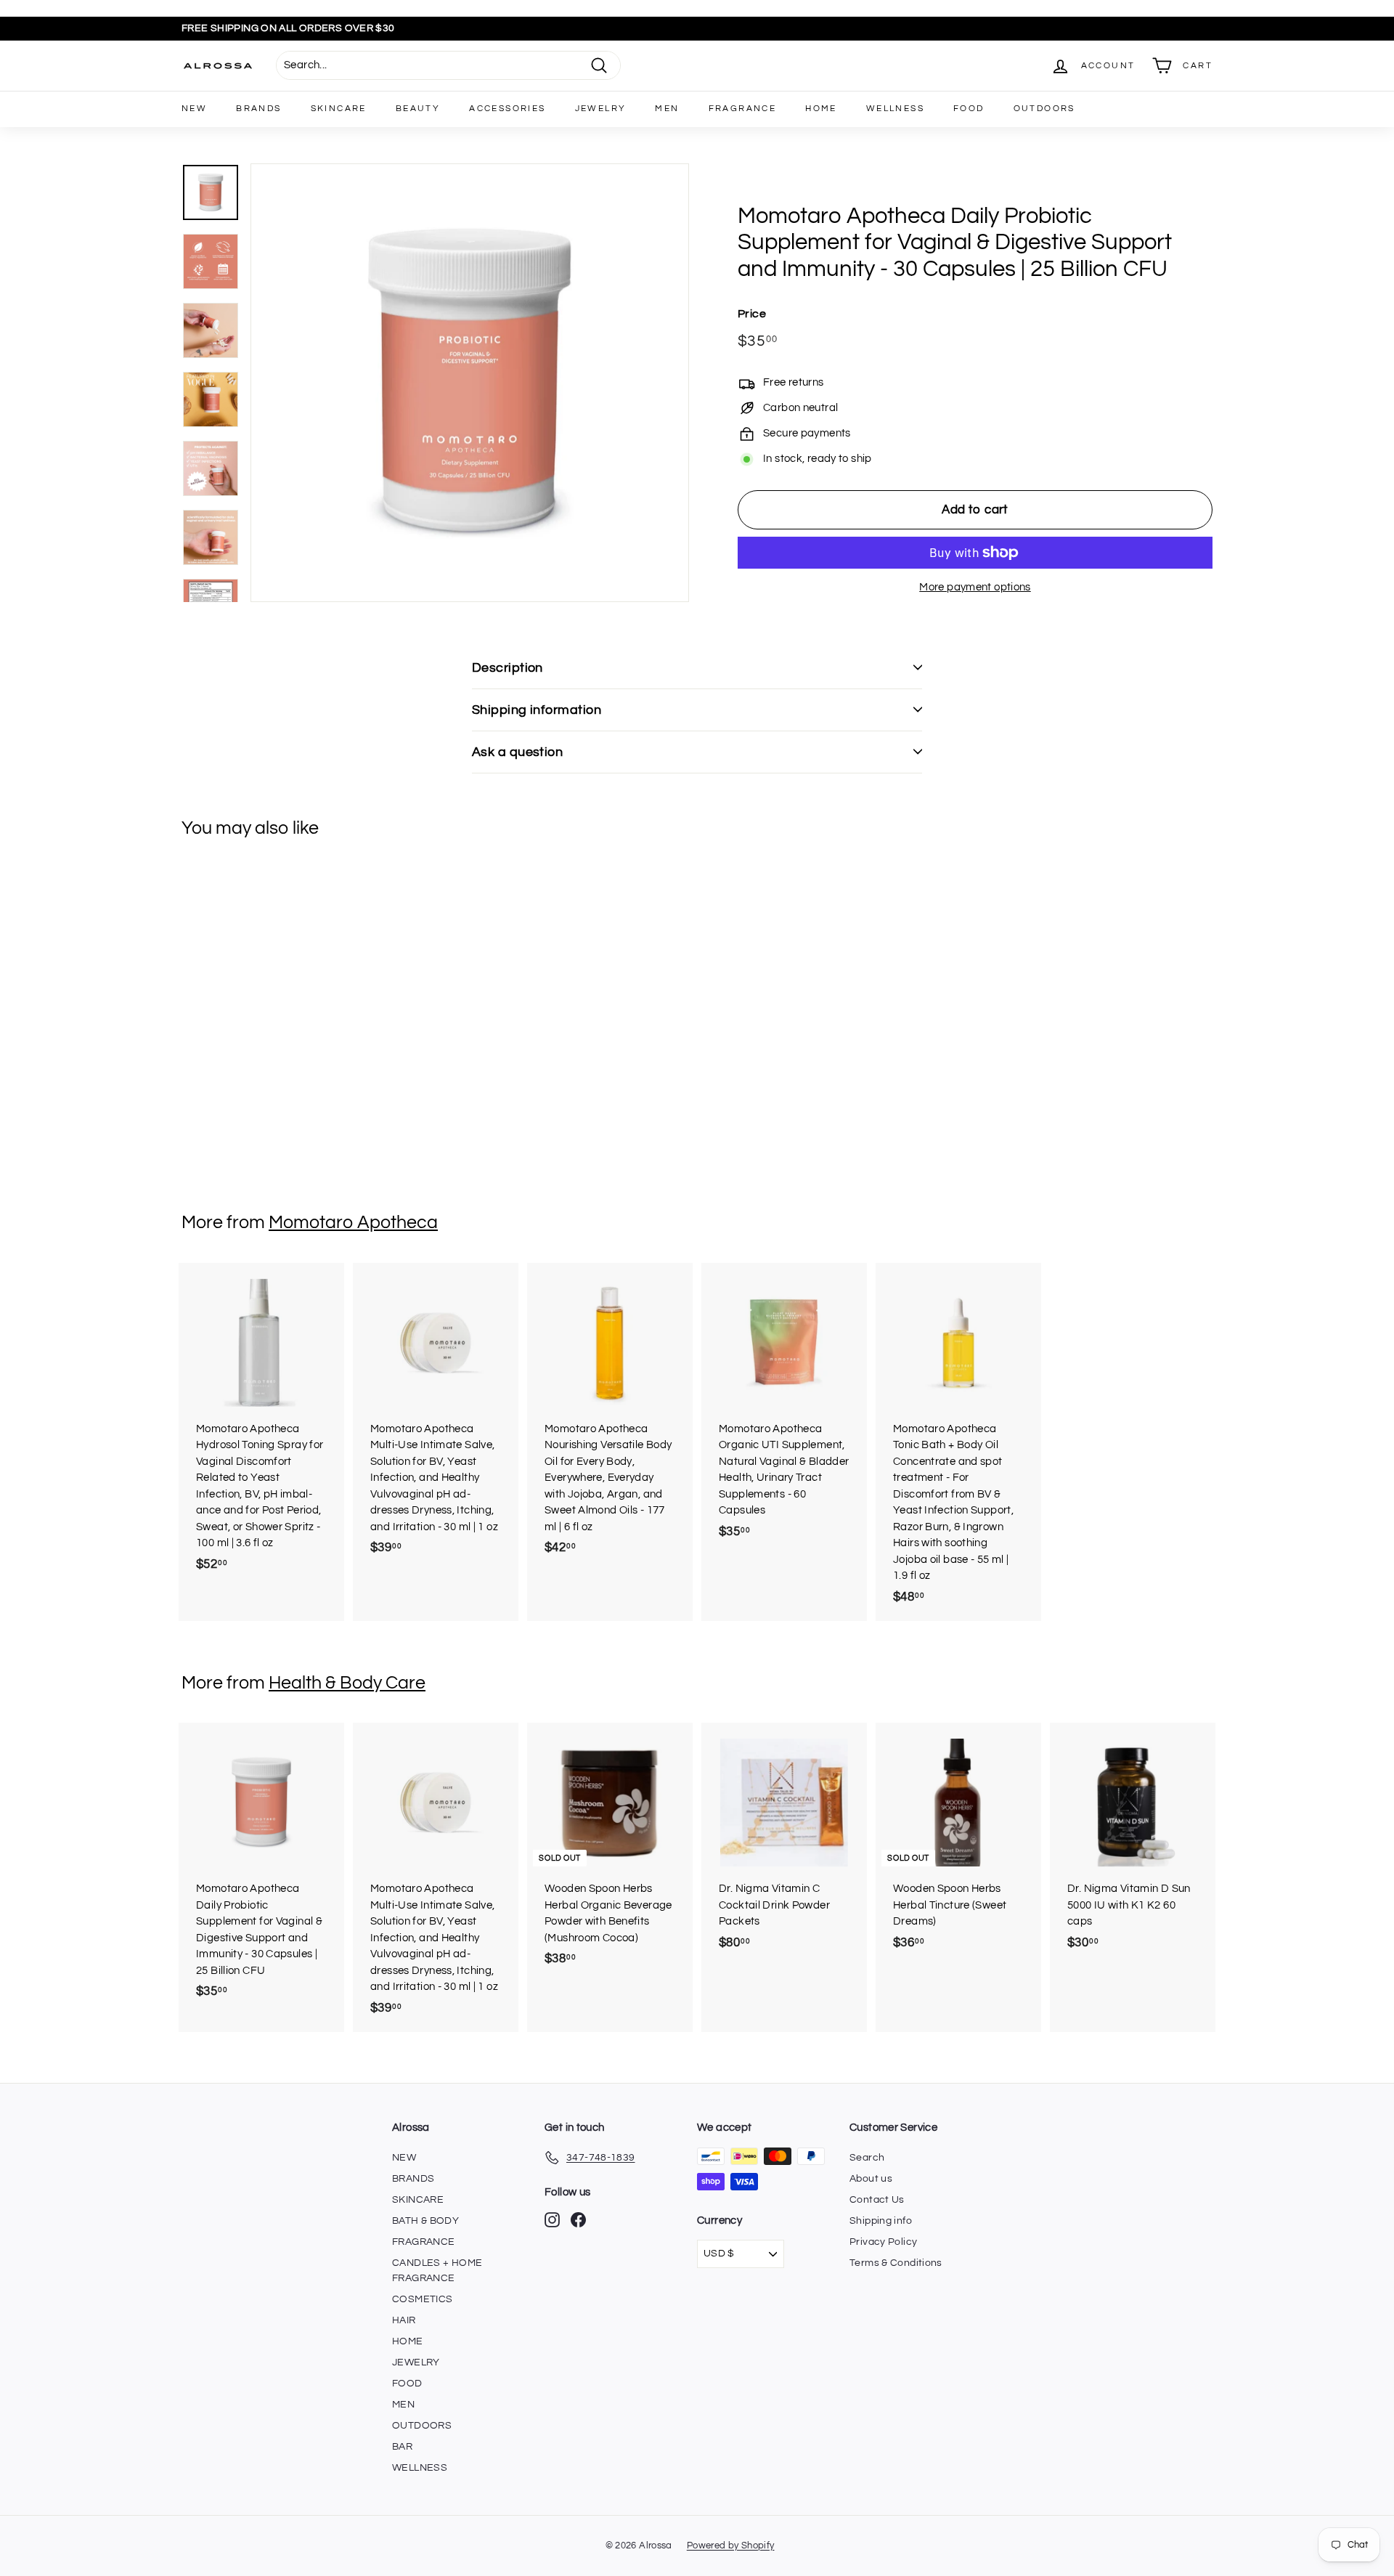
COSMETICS (422, 2299)
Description (508, 668)
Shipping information (537, 710)
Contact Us (877, 2200)
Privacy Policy (883, 2242)
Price (752, 314)
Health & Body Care (347, 1683)
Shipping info (881, 2221)
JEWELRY (601, 109)
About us (871, 2179)
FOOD (969, 109)
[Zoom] (470, 383)
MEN (667, 109)
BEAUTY (418, 109)
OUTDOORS (1044, 109)
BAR (402, 2447)
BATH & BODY (425, 2221)
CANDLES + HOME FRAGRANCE (437, 2271)
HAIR (404, 2320)
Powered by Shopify (731, 2545)
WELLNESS (895, 109)
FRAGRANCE (743, 109)
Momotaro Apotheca (353, 1222)
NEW (194, 109)
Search (867, 2158)
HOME (821, 109)
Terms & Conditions (896, 2263)
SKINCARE (339, 109)
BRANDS (258, 109)
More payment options (975, 587)
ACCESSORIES (507, 109)
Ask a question (517, 752)
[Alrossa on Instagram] (552, 2220)
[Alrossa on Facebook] (578, 2220)
